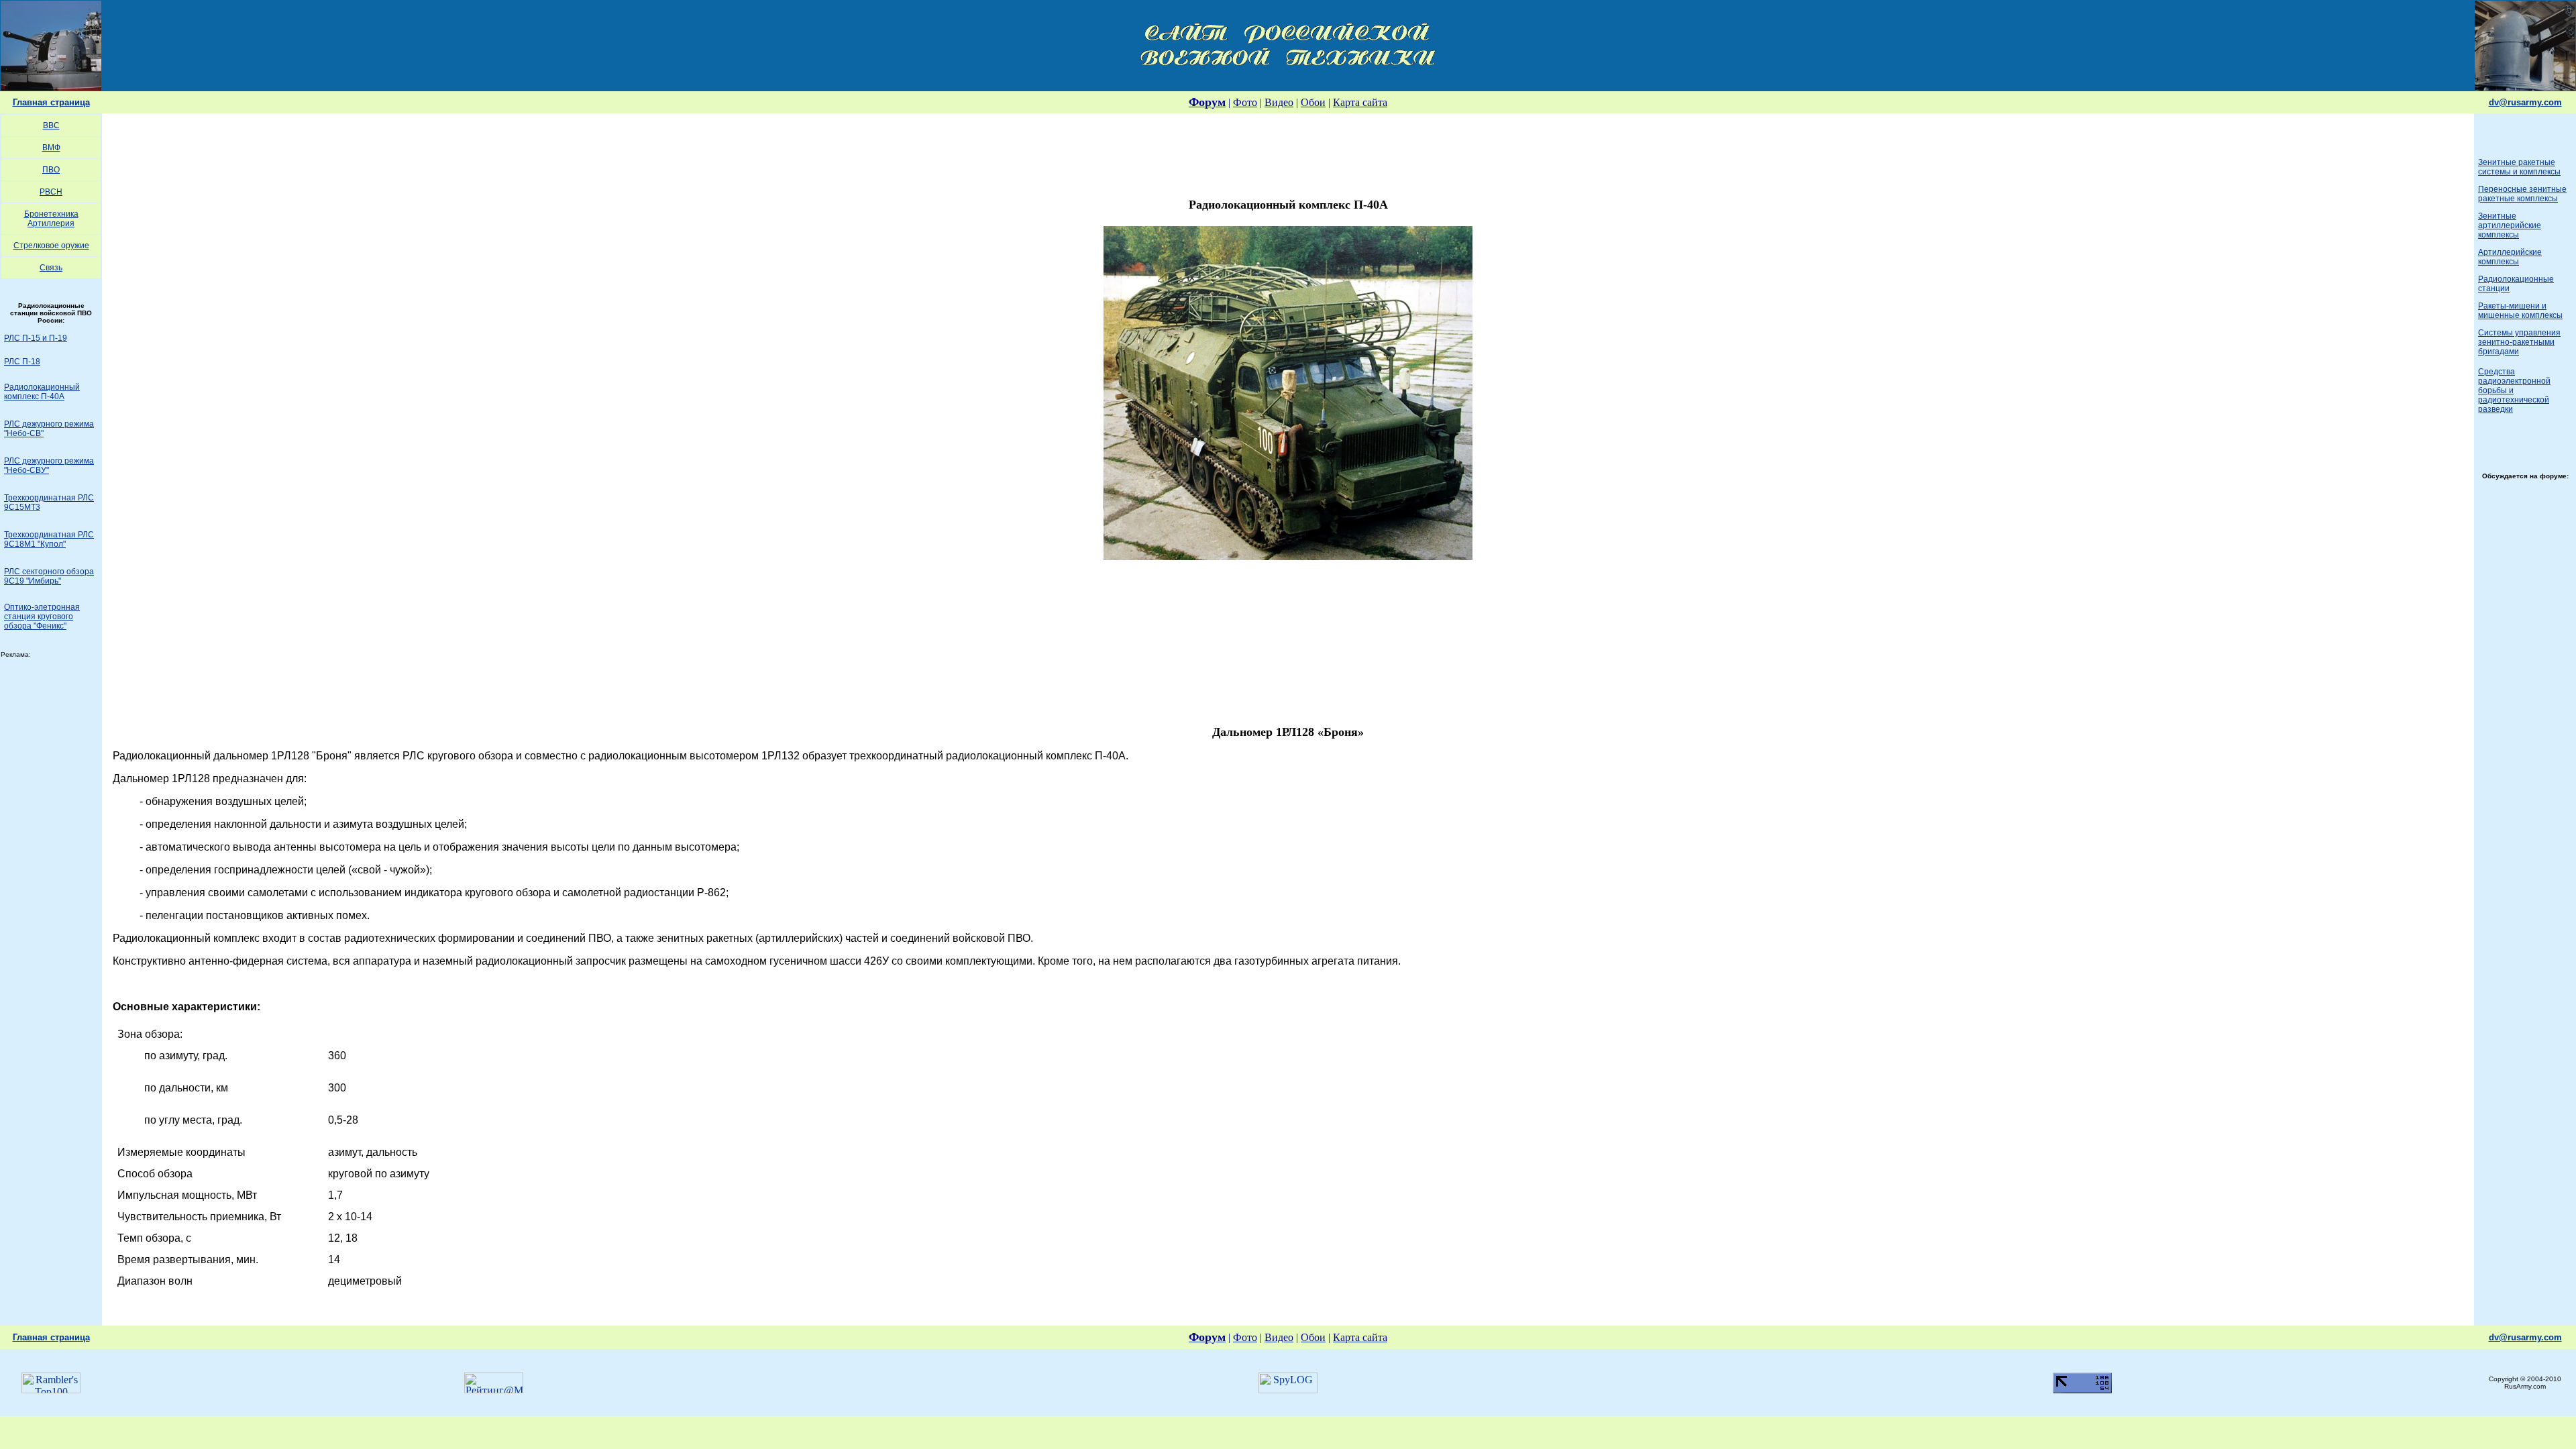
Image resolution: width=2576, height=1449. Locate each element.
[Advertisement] (1288, 151)
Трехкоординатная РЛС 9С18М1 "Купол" (49, 539)
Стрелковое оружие (51, 246)
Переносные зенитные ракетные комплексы (2522, 194)
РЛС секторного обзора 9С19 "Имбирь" (49, 576)
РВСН (51, 192)
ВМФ (51, 148)
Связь (51, 268)
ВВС (51, 125)
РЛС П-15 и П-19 (36, 338)
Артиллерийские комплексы (2510, 257)
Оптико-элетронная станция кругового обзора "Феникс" (42, 616)
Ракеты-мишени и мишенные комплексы (2520, 311)
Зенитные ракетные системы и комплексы (2519, 167)
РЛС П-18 (22, 362)
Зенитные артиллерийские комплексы (2510, 225)
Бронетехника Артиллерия (51, 219)
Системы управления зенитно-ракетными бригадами (2519, 342)
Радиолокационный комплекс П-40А (42, 392)
